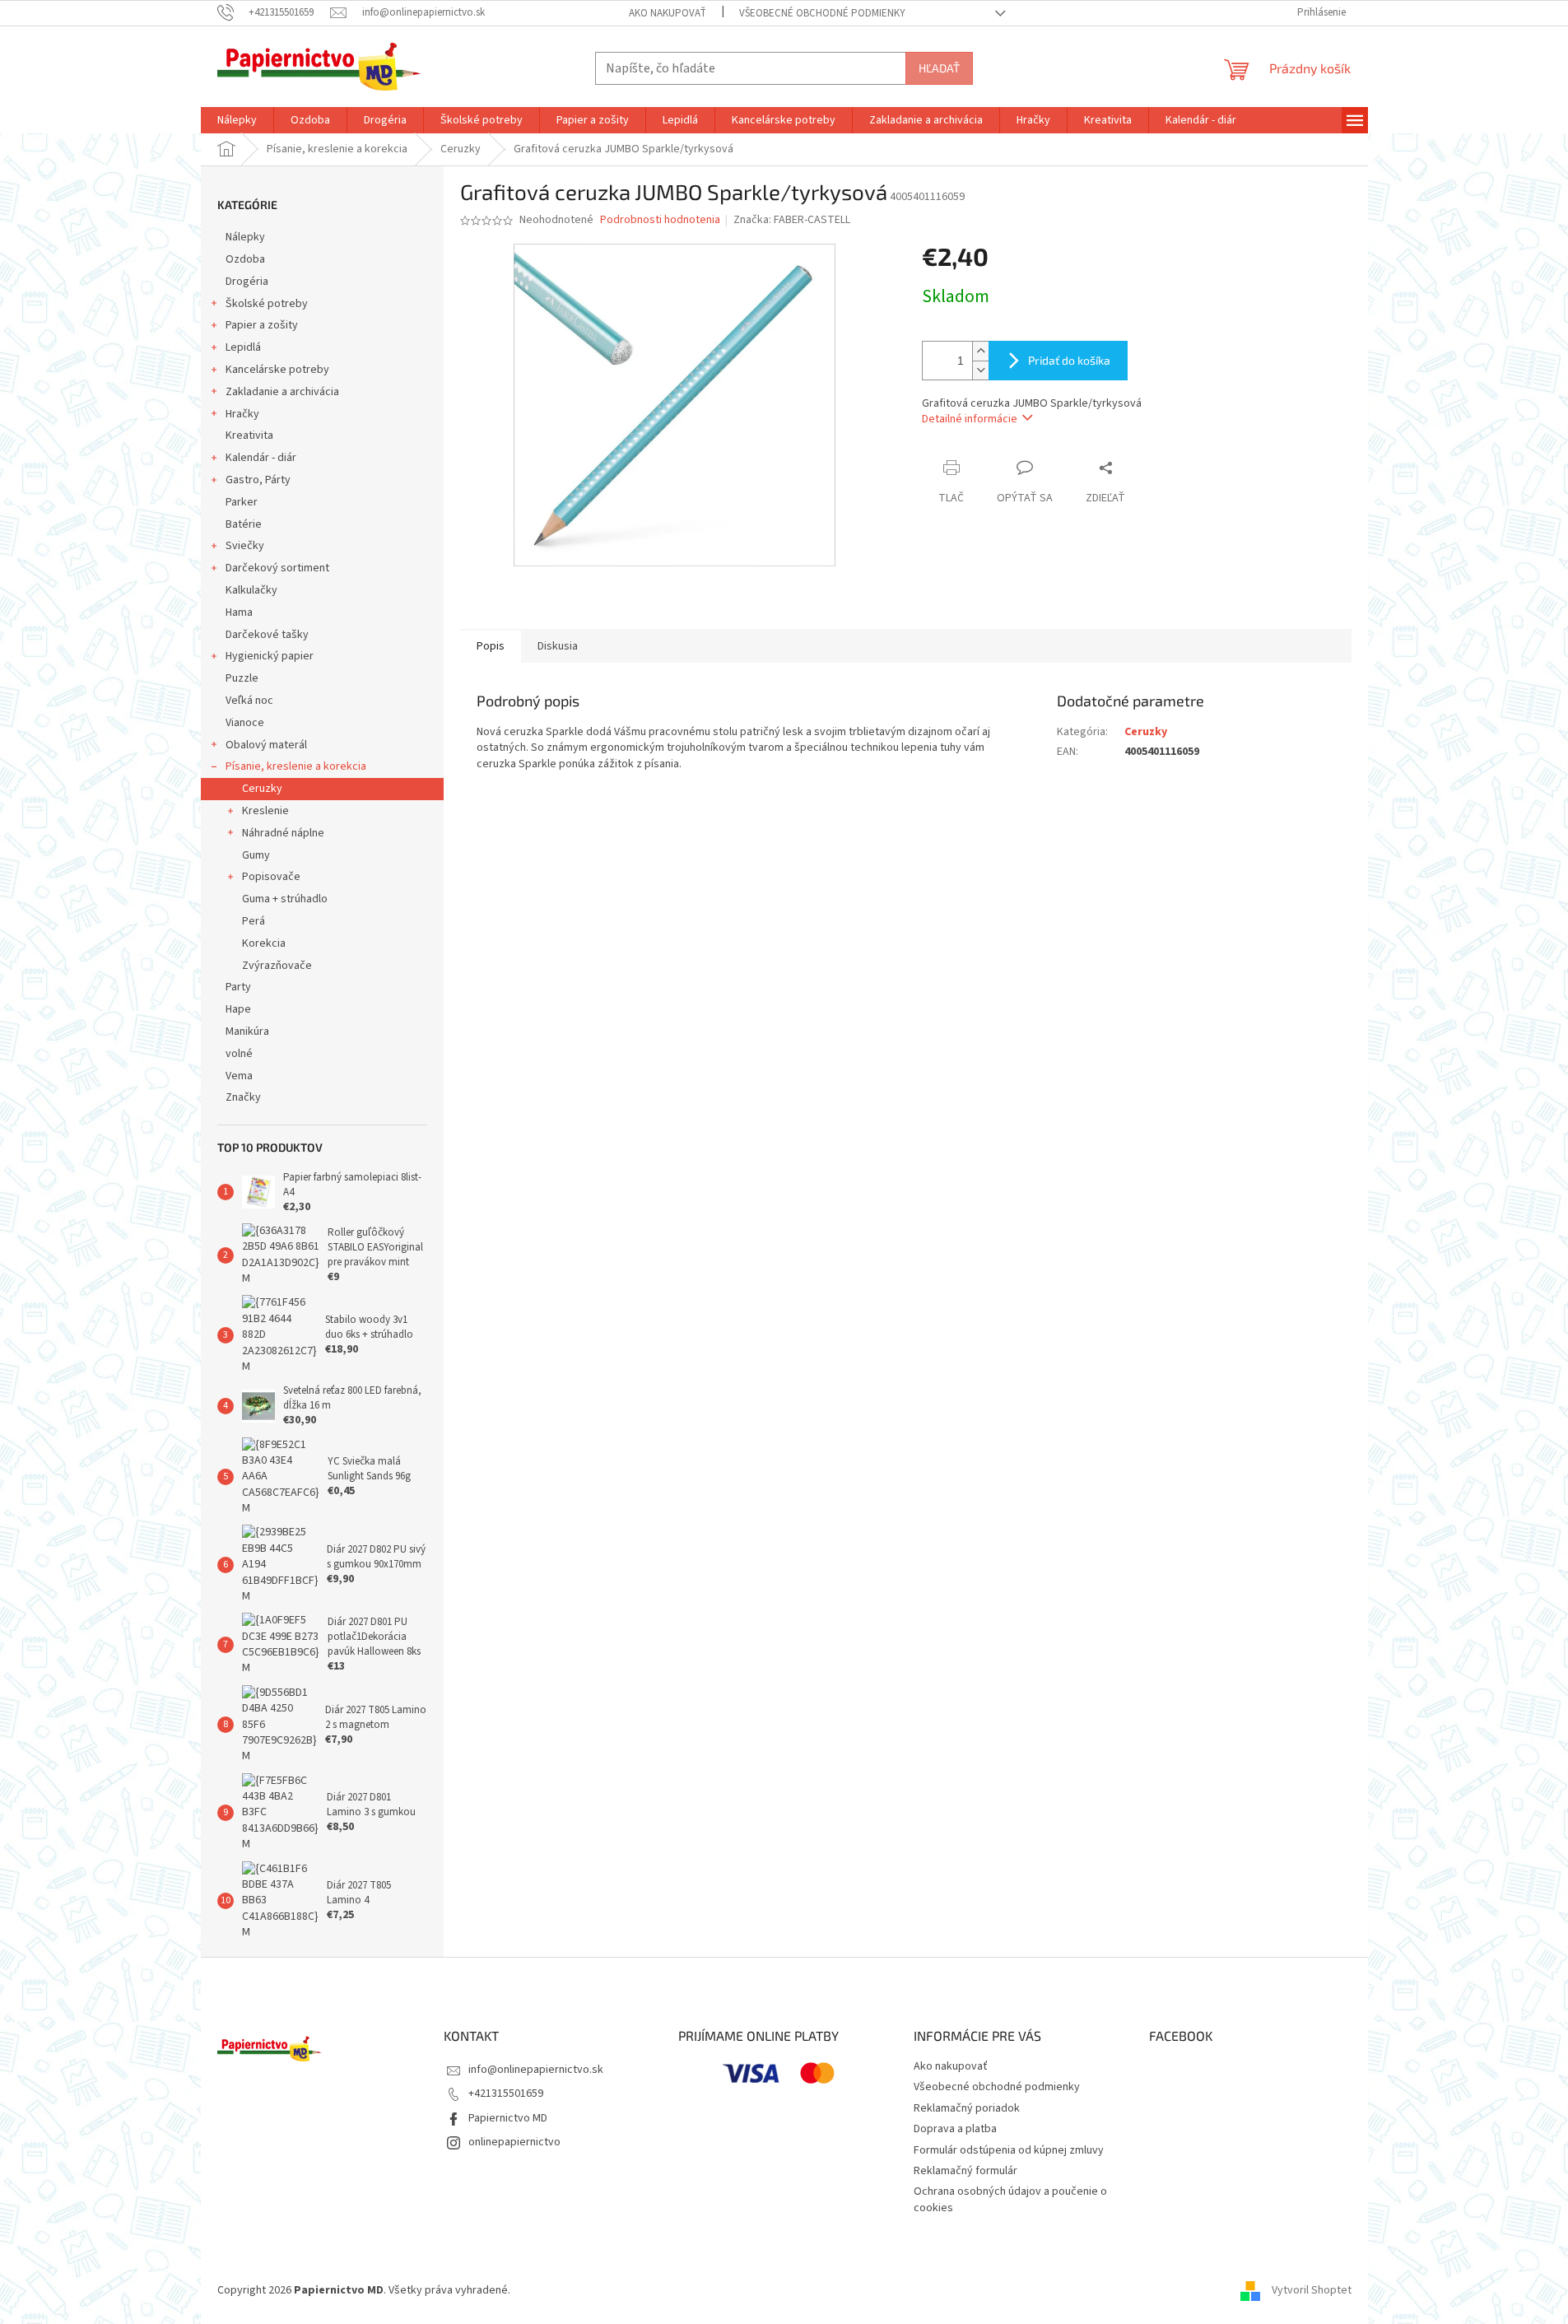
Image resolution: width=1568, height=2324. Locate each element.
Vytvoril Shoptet (1312, 2290)
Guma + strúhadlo (285, 899)
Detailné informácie (970, 419)
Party (238, 987)
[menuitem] (237, 120)
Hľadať (939, 68)
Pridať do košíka (1069, 360)
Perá (254, 921)
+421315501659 (506, 2093)
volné (239, 1054)
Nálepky (245, 237)
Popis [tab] (491, 646)
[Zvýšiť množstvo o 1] (980, 351)
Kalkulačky (251, 590)
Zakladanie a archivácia (282, 392)
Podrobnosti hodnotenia (660, 220)
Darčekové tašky (267, 635)
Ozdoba (245, 259)
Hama (239, 612)
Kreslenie (265, 811)
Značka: (792, 220)
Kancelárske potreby (277, 370)
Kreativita (249, 435)
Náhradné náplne (283, 833)
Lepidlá (243, 347)
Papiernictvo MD (508, 2118)
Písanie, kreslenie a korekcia (296, 766)
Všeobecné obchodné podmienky (822, 13)
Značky (243, 1097)
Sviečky (245, 546)
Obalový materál (266, 745)
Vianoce (245, 723)
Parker (242, 502)
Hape (238, 1009)
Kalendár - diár (261, 458)
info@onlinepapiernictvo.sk (536, 2070)
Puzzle (242, 678)
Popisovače (271, 877)
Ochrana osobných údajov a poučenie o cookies (1010, 2199)
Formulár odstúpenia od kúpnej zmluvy (1009, 2150)
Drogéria (247, 282)
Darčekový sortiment (277, 568)
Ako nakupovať (668, 13)
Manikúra (247, 1032)
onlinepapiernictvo (514, 2142)
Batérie (244, 524)
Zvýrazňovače (277, 966)
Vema (239, 1076)
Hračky (242, 414)
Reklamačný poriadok (967, 2108)
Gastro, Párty (258, 480)
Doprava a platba (955, 2129)
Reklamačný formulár (965, 2171)
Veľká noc (249, 701)
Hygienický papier (270, 656)
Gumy (256, 855)
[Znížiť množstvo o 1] (980, 370)
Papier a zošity (262, 325)
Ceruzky (262, 789)
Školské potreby (267, 304)
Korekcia (264, 943)
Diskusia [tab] (558, 646)
